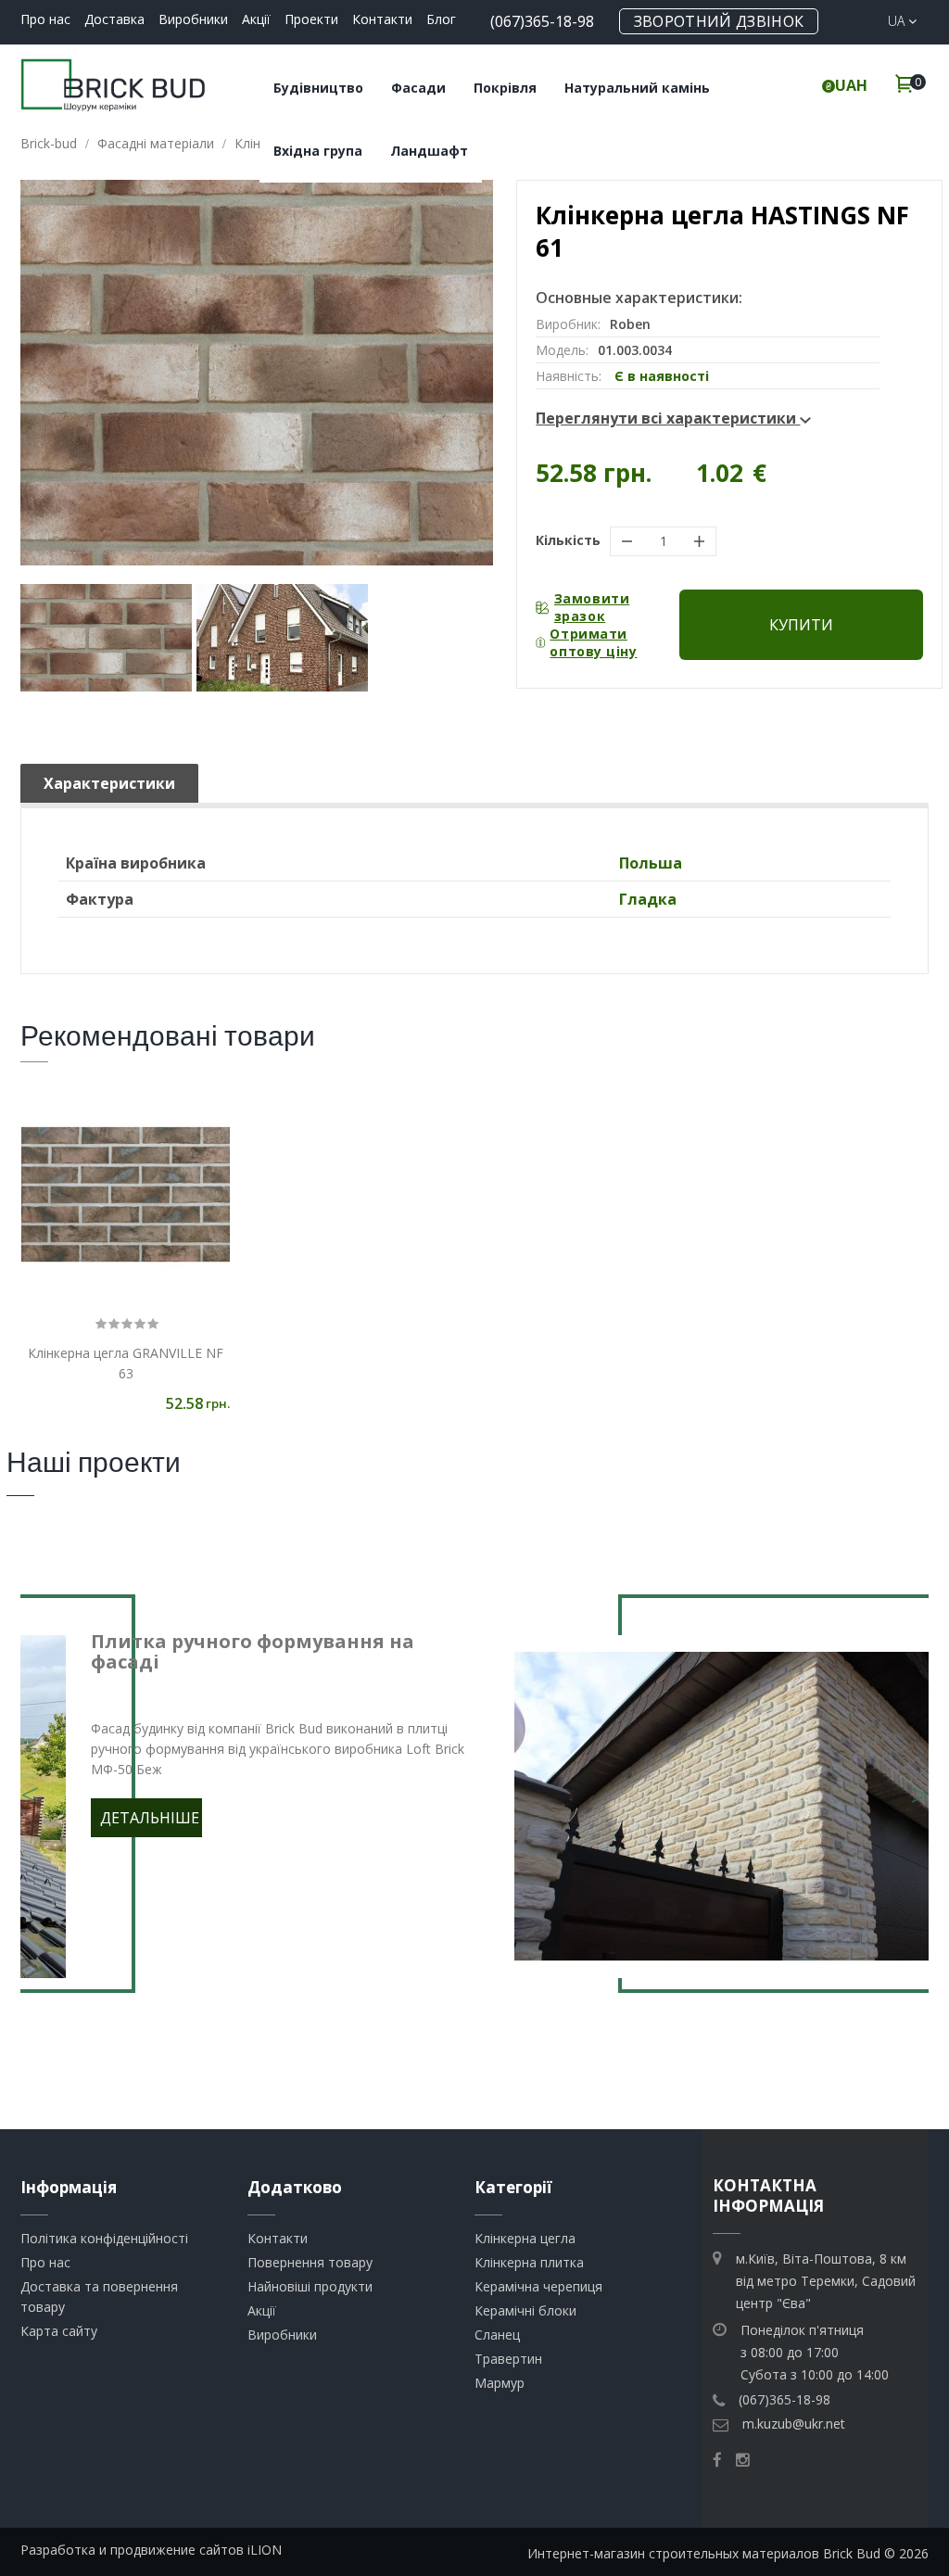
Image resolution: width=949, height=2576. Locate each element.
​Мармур (500, 2383)
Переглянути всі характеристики (668, 418)
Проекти (311, 19)
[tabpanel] (474, 1807)
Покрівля (505, 88)
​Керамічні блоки (525, 2310)
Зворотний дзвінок (719, 21)
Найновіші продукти (310, 2286)
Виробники (193, 19)
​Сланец (497, 2335)
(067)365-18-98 (542, 21)
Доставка (114, 19)
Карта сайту (59, 2331)
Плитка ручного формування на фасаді (253, 1651)
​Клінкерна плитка (529, 2262)
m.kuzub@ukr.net (794, 2424)
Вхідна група (318, 151)
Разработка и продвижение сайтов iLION (151, 2550)
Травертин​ (508, 2359)
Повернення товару (310, 2262)
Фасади (418, 88)
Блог (441, 19)
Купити (801, 625)
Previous (30, 1783)
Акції (256, 19)
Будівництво (318, 88)
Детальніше (150, 1818)
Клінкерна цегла (525, 2238)
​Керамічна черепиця (538, 2286)
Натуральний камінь (637, 88)
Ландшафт (429, 151)
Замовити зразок (592, 607)
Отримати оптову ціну (593, 642)
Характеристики (109, 783)
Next (919, 1783)
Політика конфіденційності (104, 2238)
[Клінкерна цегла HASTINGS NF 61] (106, 638)
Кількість (568, 540)
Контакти (382, 19)
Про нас (45, 19)
